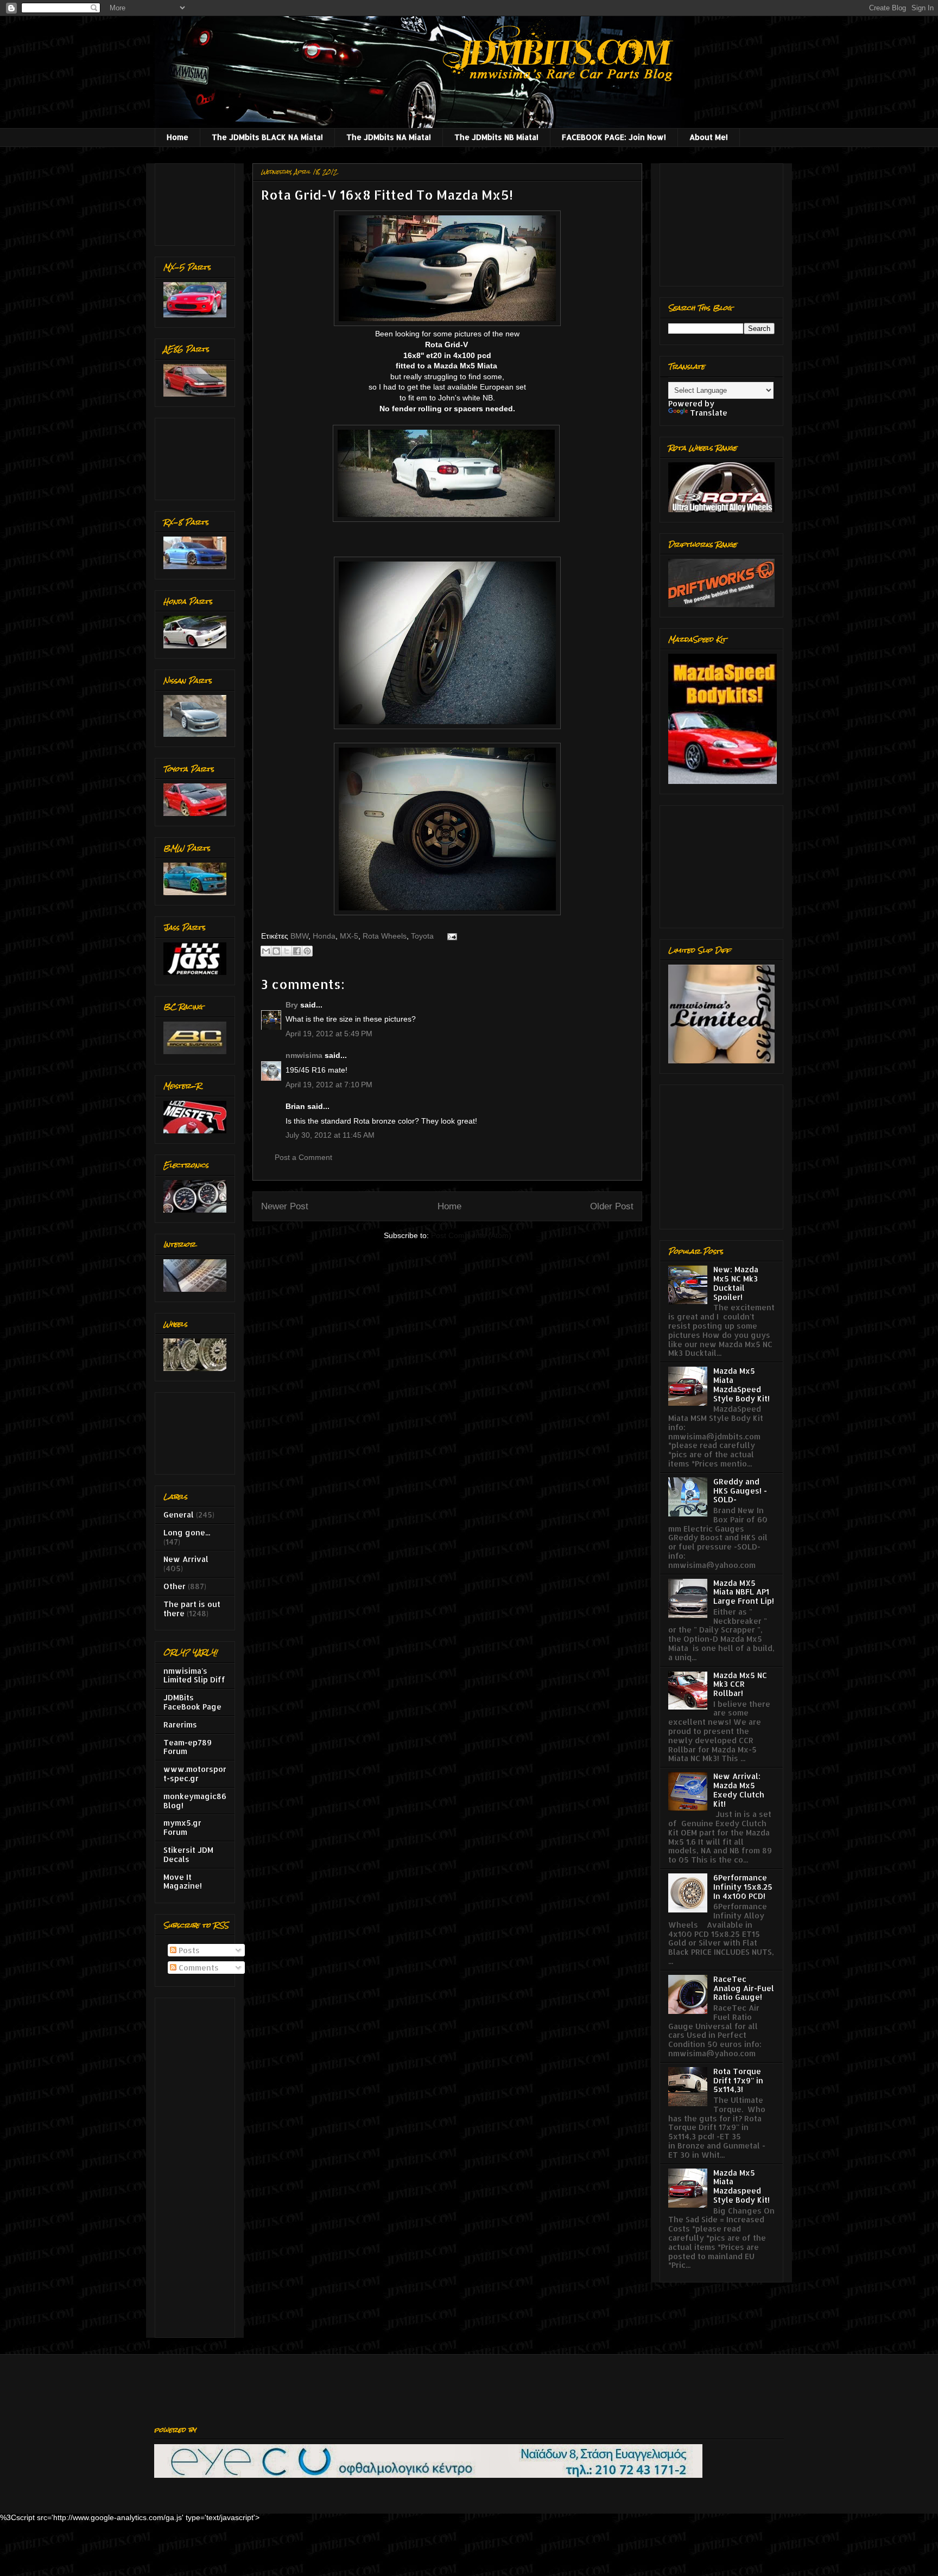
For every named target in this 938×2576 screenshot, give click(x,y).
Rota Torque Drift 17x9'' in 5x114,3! (738, 2080)
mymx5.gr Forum (182, 1827)
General (179, 1515)
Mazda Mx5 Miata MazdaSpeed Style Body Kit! (741, 1384)
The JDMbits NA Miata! (389, 137)
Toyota (422, 936)
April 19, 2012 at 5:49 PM (329, 1034)
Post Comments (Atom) (471, 1235)
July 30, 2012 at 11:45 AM (330, 1135)
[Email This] (266, 951)
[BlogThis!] (276, 951)
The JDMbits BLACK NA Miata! (267, 137)
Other (175, 1586)
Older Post (612, 1206)
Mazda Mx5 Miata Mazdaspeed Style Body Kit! (741, 2186)
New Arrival (186, 1559)
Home (178, 137)
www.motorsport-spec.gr (195, 1774)
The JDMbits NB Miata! (496, 137)
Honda (324, 936)
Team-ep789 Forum (188, 1747)
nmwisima (304, 1055)
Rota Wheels (385, 936)
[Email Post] (450, 936)
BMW (299, 936)
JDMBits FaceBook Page (192, 1702)
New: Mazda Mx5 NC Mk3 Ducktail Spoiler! (736, 1283)
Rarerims (180, 1724)
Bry (292, 1005)
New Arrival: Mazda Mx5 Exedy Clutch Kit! (739, 1790)
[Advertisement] (197, 202)
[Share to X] (287, 951)
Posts (188, 1950)
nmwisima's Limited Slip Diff (194, 1675)
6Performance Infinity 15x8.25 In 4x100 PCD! (743, 1887)
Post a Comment (303, 1157)
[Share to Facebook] (297, 951)
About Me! (709, 137)
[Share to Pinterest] (307, 951)
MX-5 (349, 936)
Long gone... (187, 1532)
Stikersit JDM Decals (188, 1854)
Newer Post (285, 1206)
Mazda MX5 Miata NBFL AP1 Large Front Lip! (744, 1592)
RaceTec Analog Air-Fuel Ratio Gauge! (744, 1988)
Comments (198, 1968)
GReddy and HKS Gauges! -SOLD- (740, 1491)
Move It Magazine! (183, 1882)
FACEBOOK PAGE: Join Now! (614, 137)
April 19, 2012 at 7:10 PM (329, 1085)
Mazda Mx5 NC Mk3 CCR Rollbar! (740, 1684)
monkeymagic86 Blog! (195, 1801)
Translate (709, 413)
